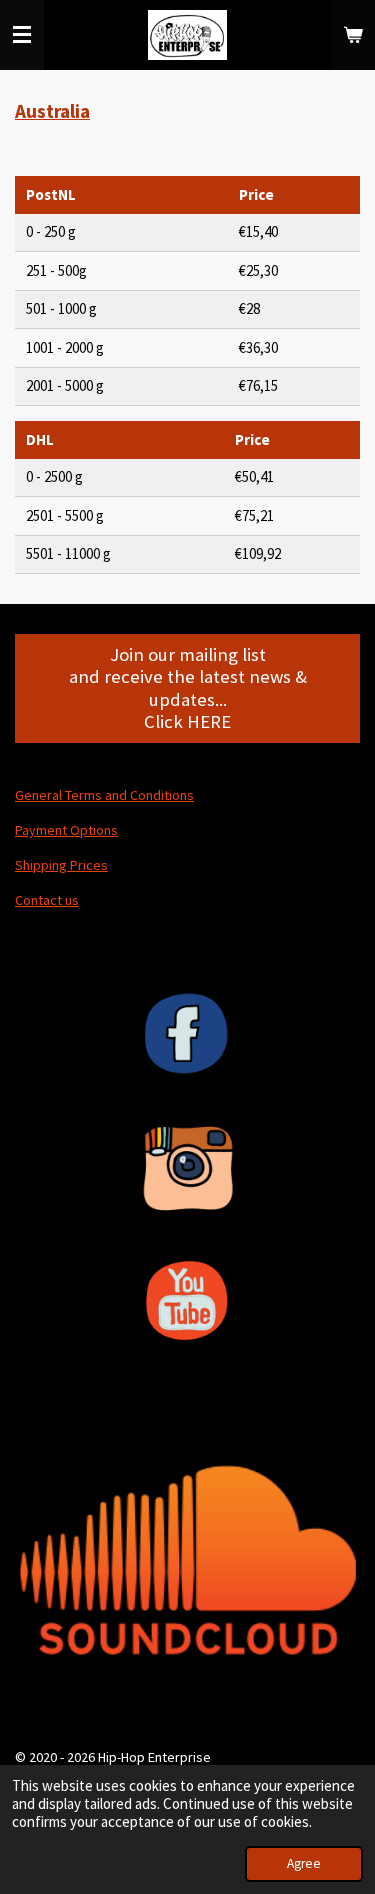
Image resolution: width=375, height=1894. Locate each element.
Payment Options (66, 830)
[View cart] (353, 35)
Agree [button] (304, 1863)
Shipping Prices (61, 865)
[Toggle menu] (22, 35)
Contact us (47, 900)
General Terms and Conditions (104, 795)
